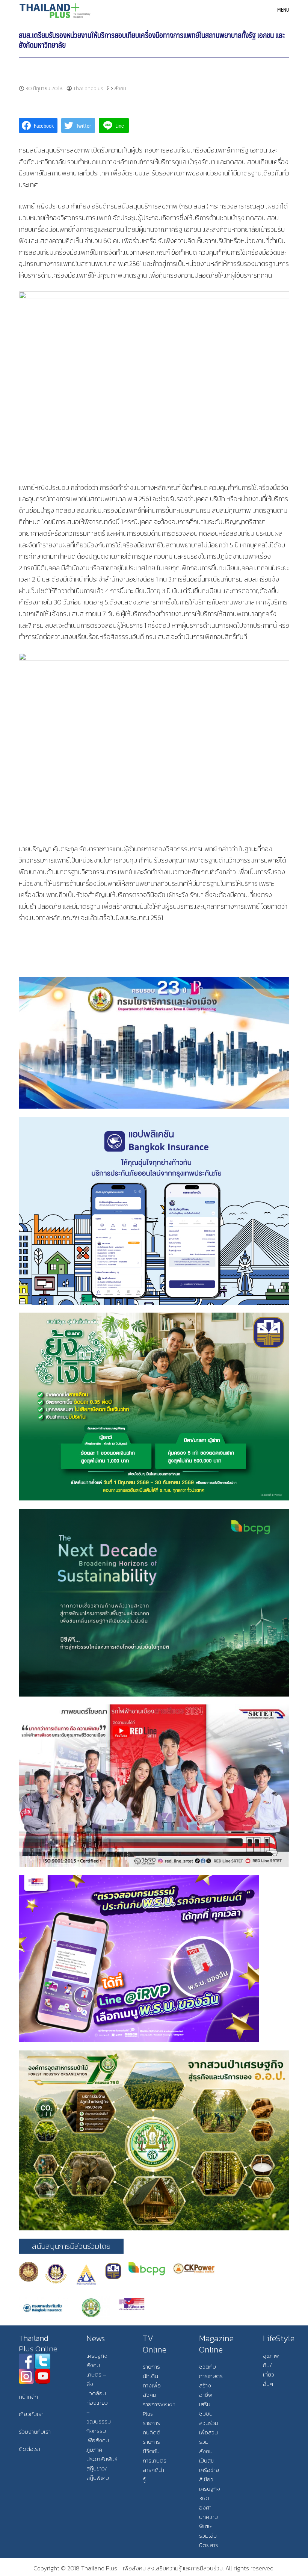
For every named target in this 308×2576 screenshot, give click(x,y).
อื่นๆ (268, 2384)
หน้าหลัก (28, 2397)
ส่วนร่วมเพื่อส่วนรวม (209, 2432)
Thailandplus (88, 88)
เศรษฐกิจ (97, 2356)
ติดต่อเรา (29, 2449)
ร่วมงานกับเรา (35, 2432)
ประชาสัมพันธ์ (102, 2459)
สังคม (120, 88)
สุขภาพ (271, 2356)
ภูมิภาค (94, 2450)
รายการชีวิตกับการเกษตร (155, 2451)
